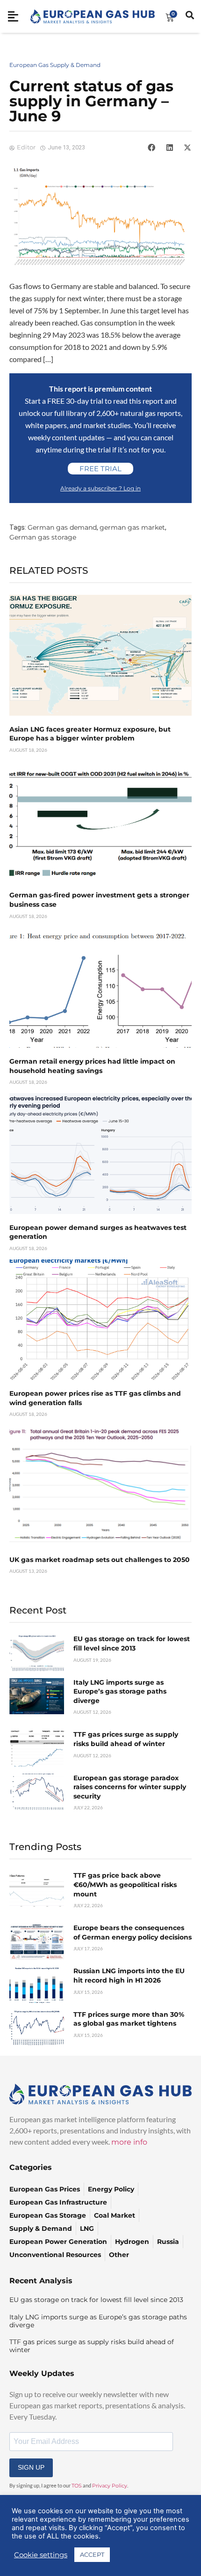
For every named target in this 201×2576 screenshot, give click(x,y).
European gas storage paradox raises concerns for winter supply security (130, 1787)
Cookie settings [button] (41, 2555)
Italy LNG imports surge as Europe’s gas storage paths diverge (120, 1691)
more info (129, 2142)
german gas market (132, 527)
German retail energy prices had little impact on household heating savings (92, 1066)
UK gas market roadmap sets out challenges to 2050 (100, 1560)
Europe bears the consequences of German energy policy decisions (133, 1932)
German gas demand (62, 527)
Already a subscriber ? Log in (100, 488)
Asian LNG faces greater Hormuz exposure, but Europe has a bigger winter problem (90, 734)
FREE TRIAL (100, 469)
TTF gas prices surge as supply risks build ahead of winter (126, 1739)
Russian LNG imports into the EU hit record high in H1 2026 (129, 1976)
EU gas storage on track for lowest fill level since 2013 (132, 1643)
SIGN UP (31, 2467)
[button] (151, 148)
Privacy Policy (110, 2486)
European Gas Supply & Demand (55, 65)
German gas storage (43, 537)
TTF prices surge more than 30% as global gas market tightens (129, 2019)
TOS (77, 2486)
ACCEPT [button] (92, 2554)
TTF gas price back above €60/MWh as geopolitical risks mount (125, 1884)
